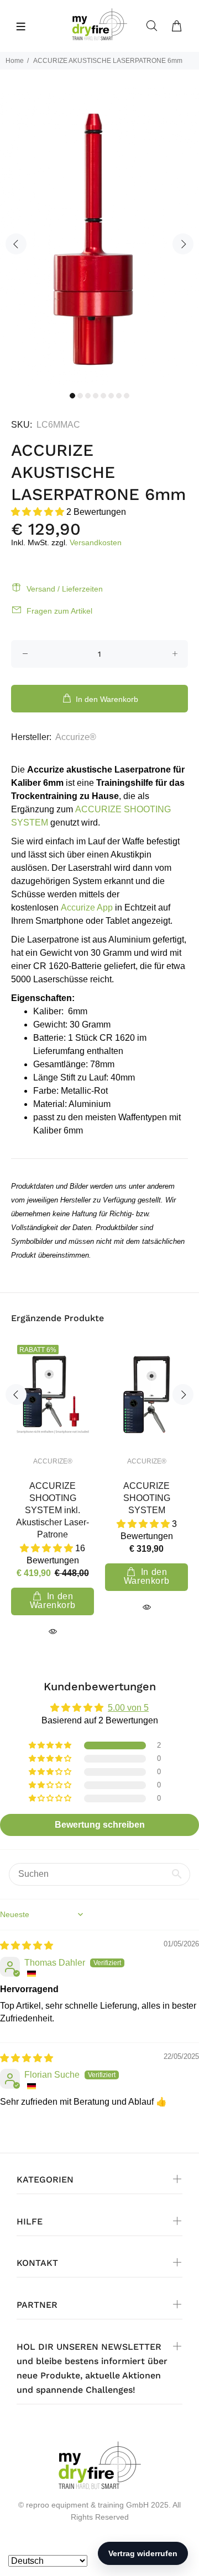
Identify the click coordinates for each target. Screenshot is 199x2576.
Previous (16, 244)
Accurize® (76, 737)
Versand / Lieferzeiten (65, 589)
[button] (39, 512)
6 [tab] (111, 396)
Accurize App (87, 908)
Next (183, 244)
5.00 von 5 (128, 1708)
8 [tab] (127, 396)
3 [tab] (88, 396)
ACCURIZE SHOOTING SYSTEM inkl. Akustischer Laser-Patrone (53, 1510)
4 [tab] (96, 396)
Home (15, 61)
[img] (27, 1946)
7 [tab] (119, 396)
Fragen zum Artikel (59, 611)
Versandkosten (96, 542)
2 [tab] (80, 396)
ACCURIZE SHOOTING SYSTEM (147, 1498)
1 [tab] (72, 396)
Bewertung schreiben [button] (100, 1825)
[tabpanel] (99, 237)
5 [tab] (103, 396)
